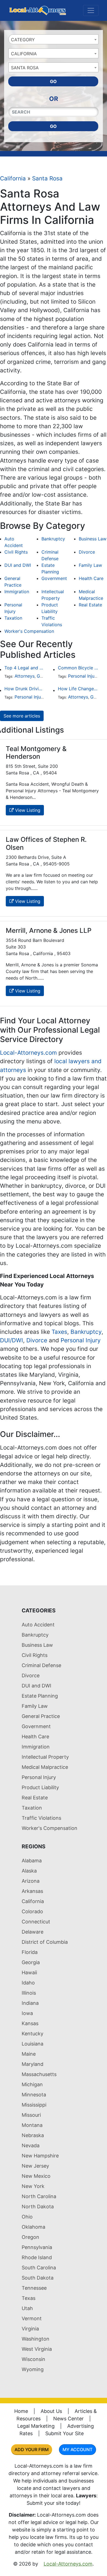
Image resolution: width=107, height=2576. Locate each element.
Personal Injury (83, 676)
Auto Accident (38, 1625)
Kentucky (33, 2034)
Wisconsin (33, 2359)
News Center (68, 2419)
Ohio (27, 2217)
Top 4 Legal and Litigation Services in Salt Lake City (25, 668)
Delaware (33, 1932)
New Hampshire (40, 2156)
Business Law (93, 539)
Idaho (28, 1983)
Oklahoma (33, 2227)
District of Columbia (45, 1942)
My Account (78, 2449)
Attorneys (25, 676)
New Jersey (35, 2166)
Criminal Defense (41, 1665)
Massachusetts (39, 2074)
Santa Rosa (47, 178)
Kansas (30, 2023)
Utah (27, 2308)
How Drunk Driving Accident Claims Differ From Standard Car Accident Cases (25, 689)
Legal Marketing (36, 2426)
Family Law (90, 565)
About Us (51, 2411)
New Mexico (36, 2176)
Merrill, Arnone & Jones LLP (49, 930)
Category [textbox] (23, 40)
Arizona (31, 1881)
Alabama (32, 1861)
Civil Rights (16, 552)
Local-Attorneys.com (28, 1053)
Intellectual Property (45, 1757)
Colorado (32, 1911)
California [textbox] (24, 54)
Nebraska (33, 2135)
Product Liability (40, 1787)
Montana (32, 2125)
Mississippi (34, 2105)
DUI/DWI (12, 1340)
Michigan (32, 2084)
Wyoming (33, 2369)
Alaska (29, 1871)
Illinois (29, 1993)
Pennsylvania (37, 2247)
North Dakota (38, 2207)
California (13, 178)
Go (53, 81)
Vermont (32, 2318)
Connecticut (36, 1922)
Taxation (13, 618)
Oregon (30, 2237)
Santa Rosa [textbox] (25, 68)
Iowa (27, 2013)
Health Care (91, 578)
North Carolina (39, 2196)
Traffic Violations (41, 1818)
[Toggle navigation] (91, 10)
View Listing (27, 810)
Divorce (87, 552)
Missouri (31, 2115)
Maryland (33, 2064)
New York (33, 2186)
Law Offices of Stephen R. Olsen (46, 843)
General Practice (41, 1716)
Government (54, 578)
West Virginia (37, 2349)
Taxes (59, 1332)
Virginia (30, 2329)
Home (21, 2411)
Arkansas (32, 1891)
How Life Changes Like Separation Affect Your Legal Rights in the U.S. (78, 689)
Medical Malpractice (45, 1767)
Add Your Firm (32, 2449)
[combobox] (54, 39)
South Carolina (39, 2268)
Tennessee (34, 2288)
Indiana (30, 2003)
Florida (30, 1952)
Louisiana (33, 2044)
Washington (36, 2339)
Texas (29, 2298)
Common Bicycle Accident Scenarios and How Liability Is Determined (78, 668)
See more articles (22, 716)
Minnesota (34, 2095)
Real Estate (90, 605)
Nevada (31, 2145)
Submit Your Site (64, 2433)
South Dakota (38, 2278)
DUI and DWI (18, 565)
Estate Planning (40, 1696)
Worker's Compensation (29, 631)
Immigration (17, 592)
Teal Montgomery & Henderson (36, 753)
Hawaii (29, 1972)
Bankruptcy (53, 539)
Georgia (31, 1962)
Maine (29, 2054)
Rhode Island (37, 2257)
